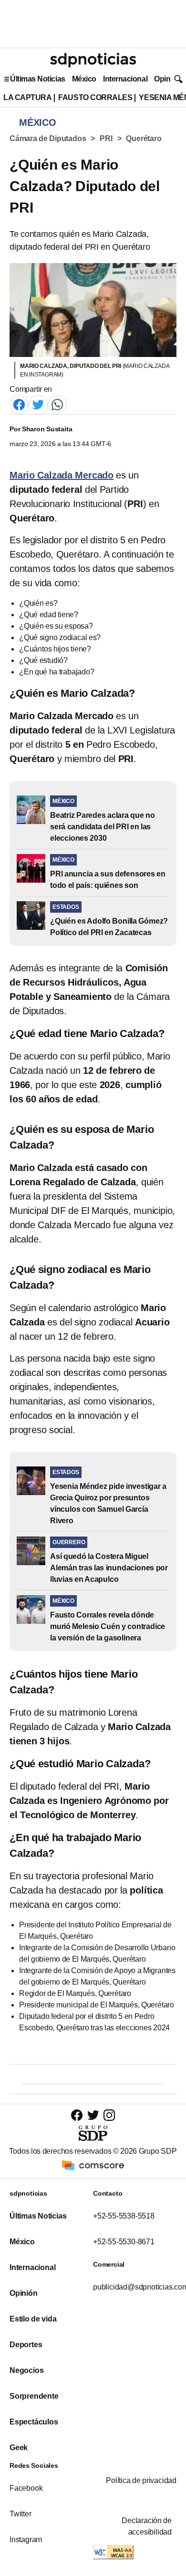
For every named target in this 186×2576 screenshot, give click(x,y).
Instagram (26, 2540)
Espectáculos (34, 2422)
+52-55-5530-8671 (124, 2242)
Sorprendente (34, 2396)
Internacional (125, 79)
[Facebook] (19, 404)
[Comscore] (93, 2165)
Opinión (168, 79)
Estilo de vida (33, 2319)
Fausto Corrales (95, 97)
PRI (106, 138)
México (84, 79)
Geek (19, 2448)
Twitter (21, 2514)
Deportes (26, 2345)
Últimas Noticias (38, 79)
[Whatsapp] (57, 404)
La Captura (27, 97)
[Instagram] (109, 2115)
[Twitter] (38, 404)
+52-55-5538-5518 (124, 2216)
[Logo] (93, 60)
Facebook (26, 2488)
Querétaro (144, 138)
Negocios (26, 2370)
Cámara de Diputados (48, 138)
